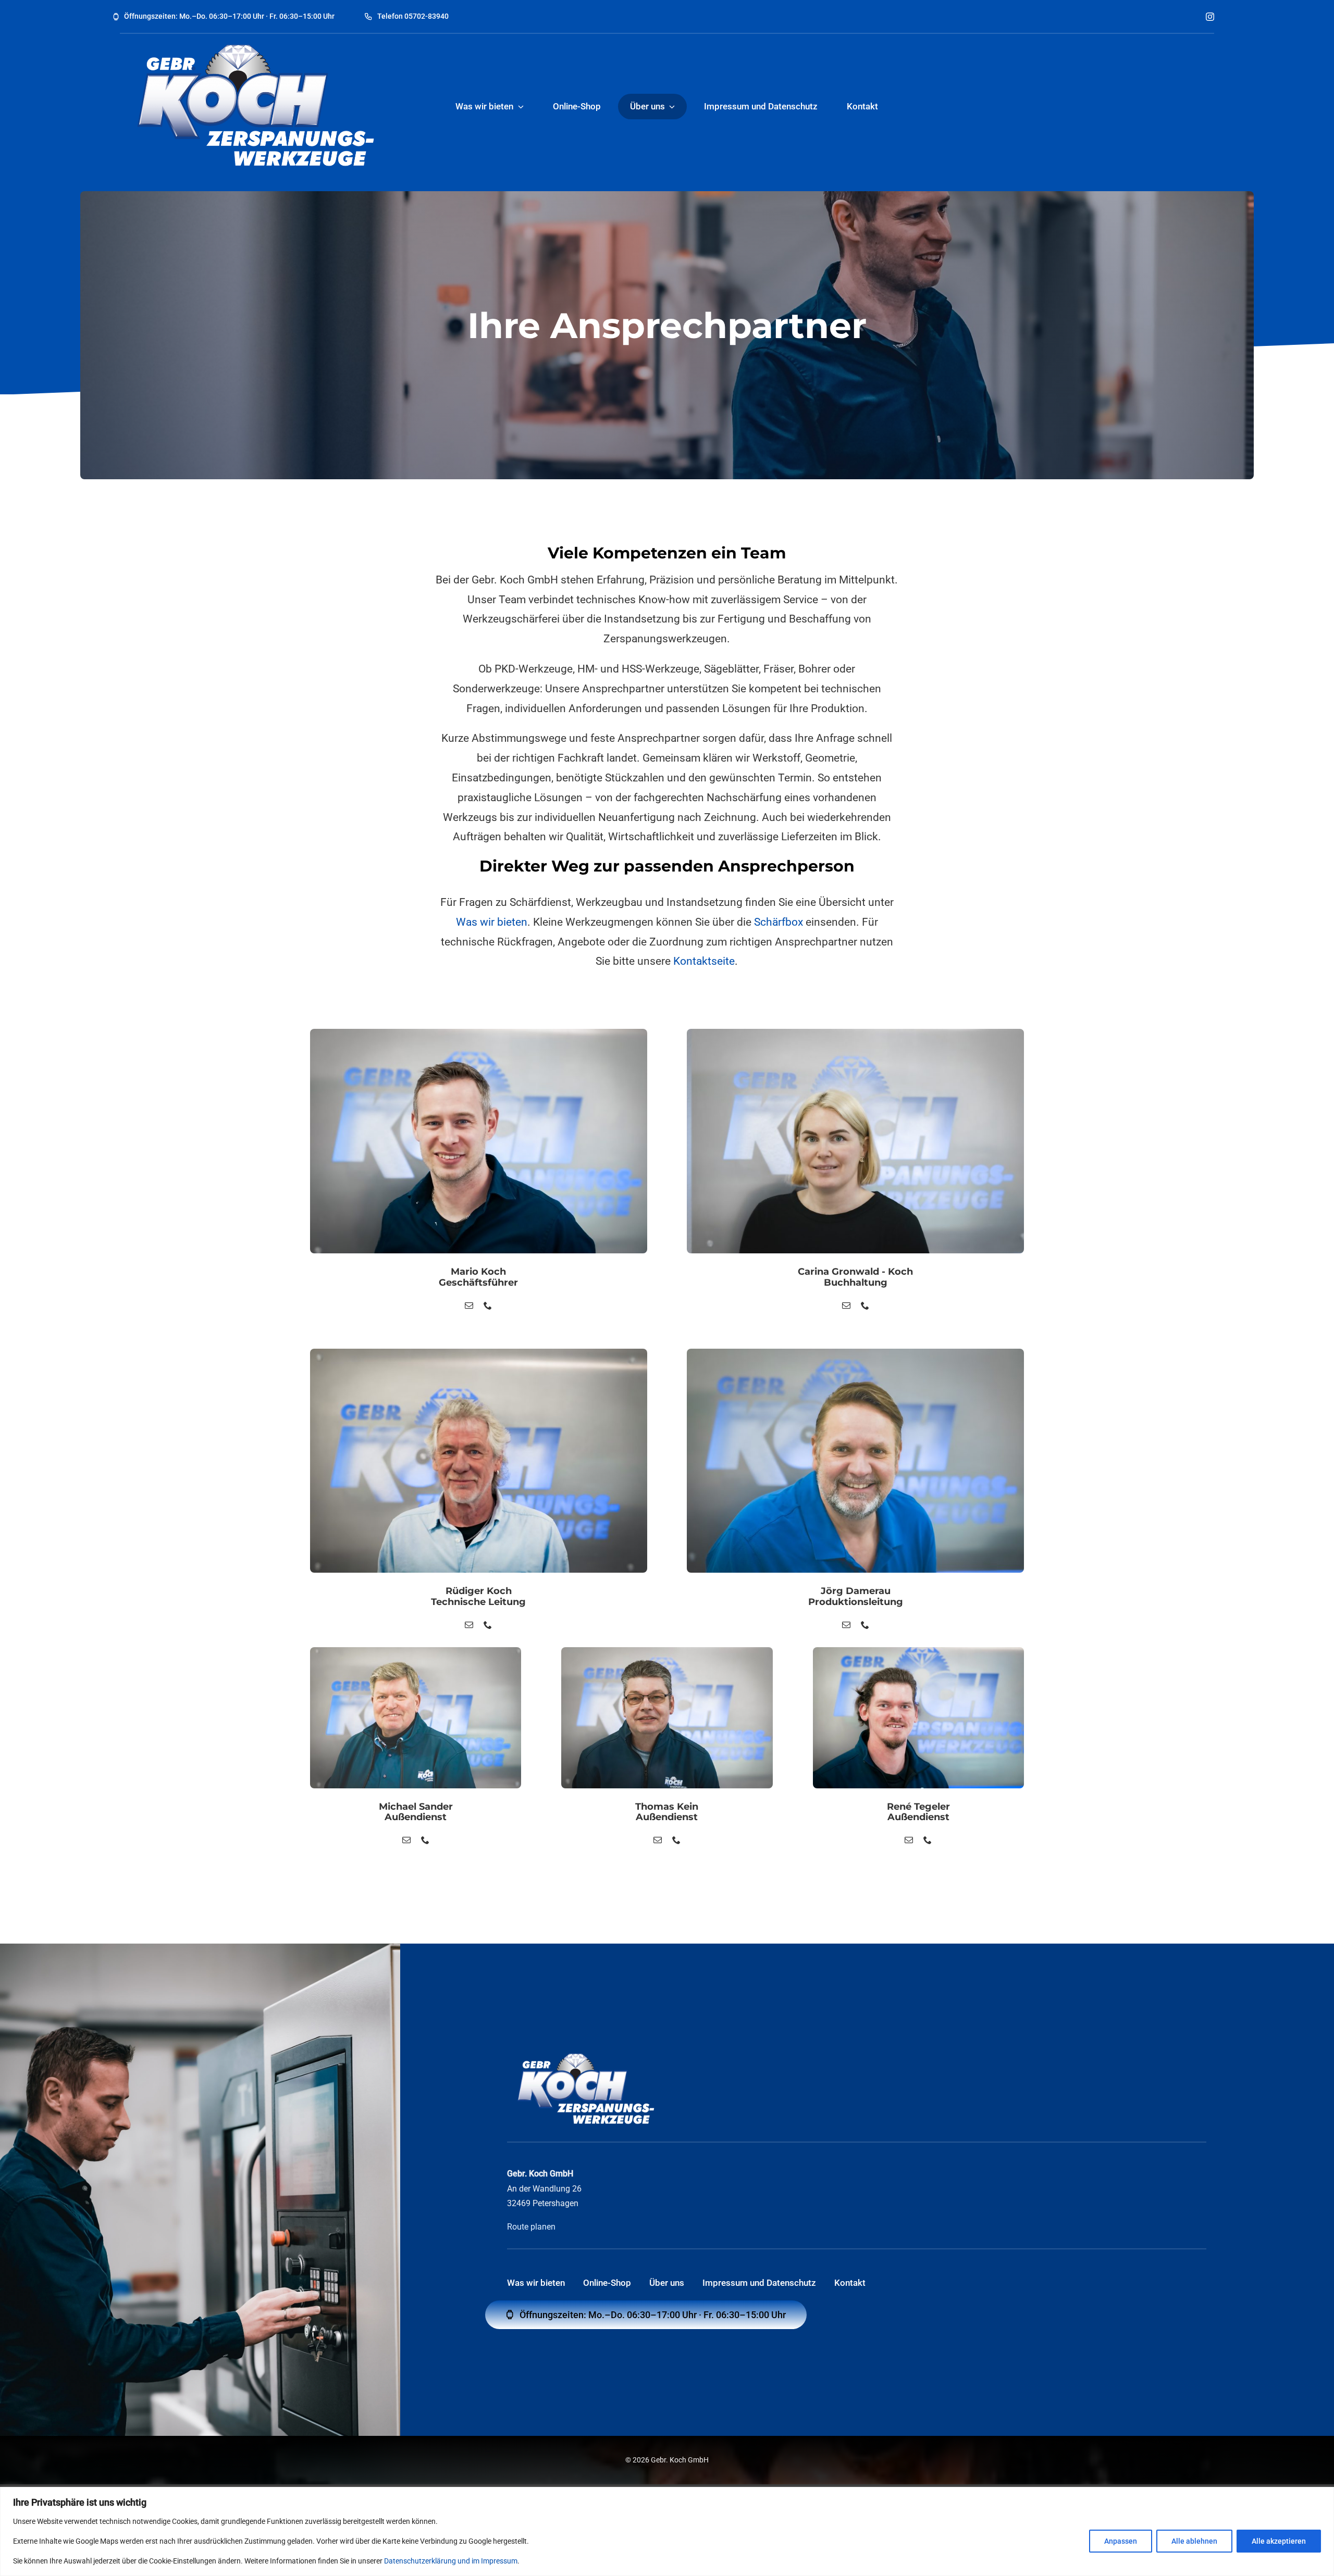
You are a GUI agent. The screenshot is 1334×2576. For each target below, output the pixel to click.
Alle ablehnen (1194, 2541)
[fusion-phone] (488, 1305)
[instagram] (1210, 17)
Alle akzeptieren (1279, 2541)
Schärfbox (779, 922)
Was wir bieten (492, 922)
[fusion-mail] (469, 1305)
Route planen (531, 2227)
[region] (667, 2531)
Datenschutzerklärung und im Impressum (451, 2561)
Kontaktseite (704, 961)
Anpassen (1121, 2541)
